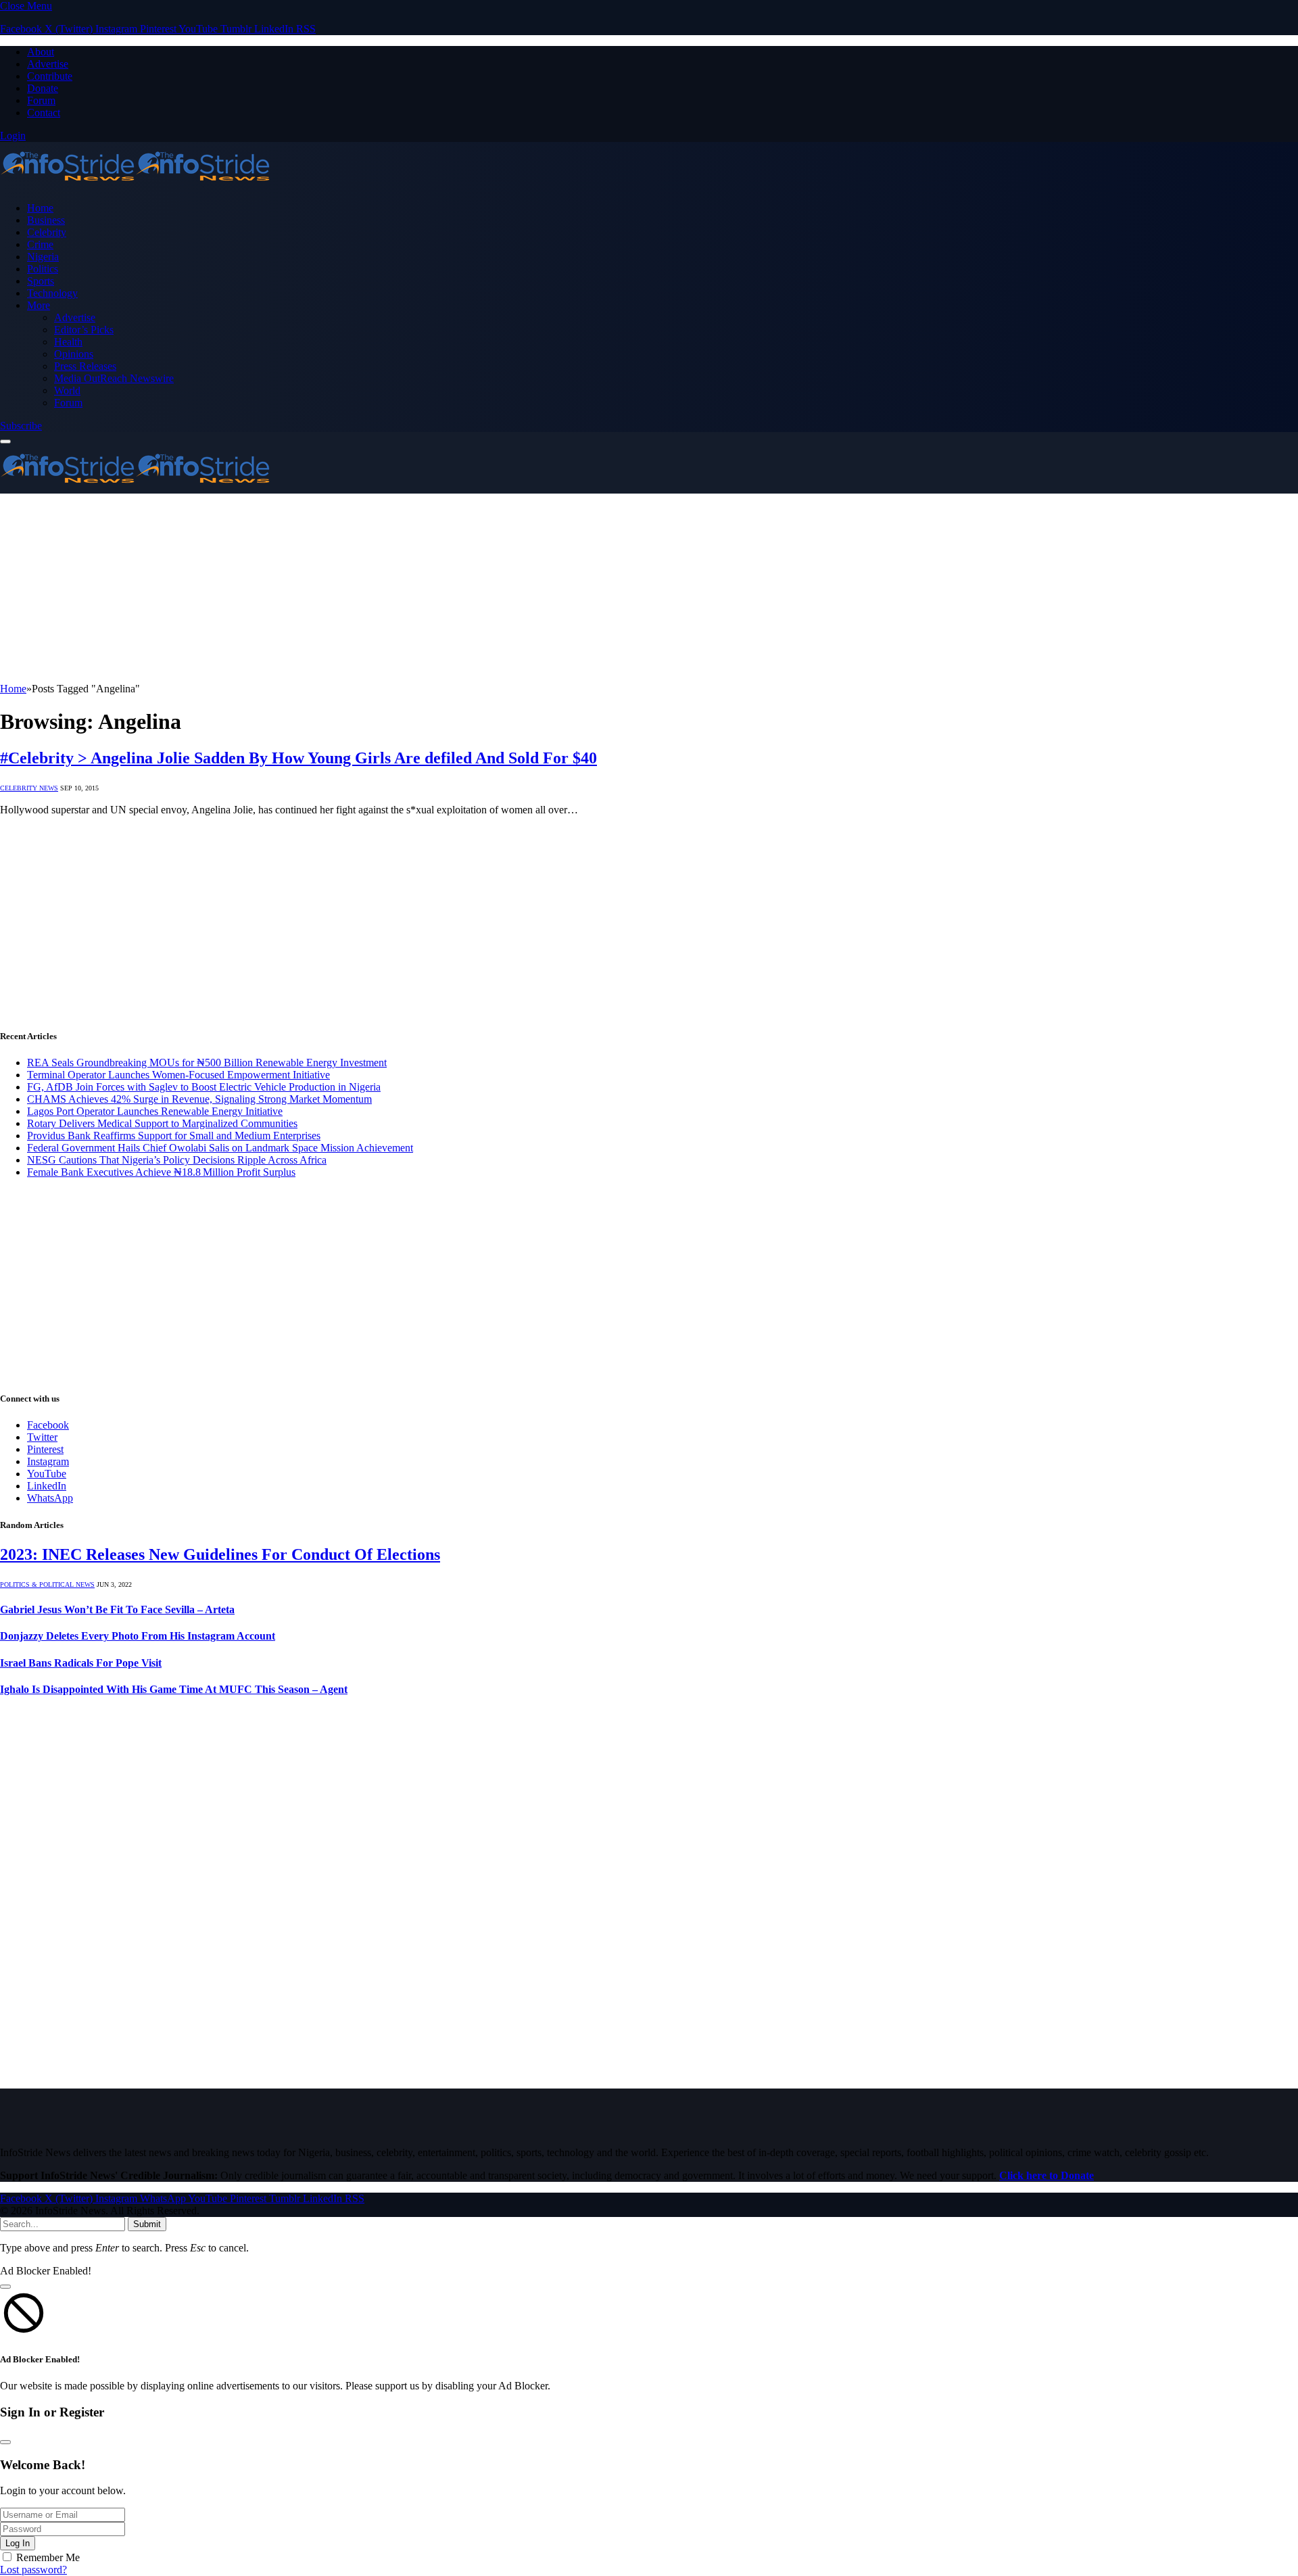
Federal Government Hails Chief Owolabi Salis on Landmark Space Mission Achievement (220, 1148)
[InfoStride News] (135, 185)
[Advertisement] (406, 588)
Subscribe (21, 426)
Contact (44, 113)
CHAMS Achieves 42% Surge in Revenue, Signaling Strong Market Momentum (199, 1099)
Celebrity (47, 232)
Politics (43, 269)
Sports (41, 281)
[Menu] (5, 442)
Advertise (48, 64)
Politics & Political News (47, 1584)
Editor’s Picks (84, 330)
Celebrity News (29, 788)
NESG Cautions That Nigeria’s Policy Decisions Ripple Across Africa (177, 1160)
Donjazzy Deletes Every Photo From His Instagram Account (138, 1636)
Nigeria (43, 257)
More (39, 305)
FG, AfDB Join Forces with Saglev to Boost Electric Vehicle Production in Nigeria (204, 1087)
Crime (40, 244)
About (41, 52)
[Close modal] (5, 2287)
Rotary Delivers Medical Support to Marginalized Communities (162, 1123)
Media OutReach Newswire (114, 378)
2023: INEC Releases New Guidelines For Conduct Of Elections (220, 1554)
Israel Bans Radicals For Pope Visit (81, 1663)
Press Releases (85, 366)
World (67, 390)
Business (46, 220)
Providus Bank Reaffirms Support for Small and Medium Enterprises (174, 1136)
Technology (52, 293)
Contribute (50, 76)
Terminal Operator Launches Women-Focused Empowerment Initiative (178, 1075)
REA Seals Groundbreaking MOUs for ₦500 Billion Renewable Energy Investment (207, 1063)
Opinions (74, 354)
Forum (41, 100)
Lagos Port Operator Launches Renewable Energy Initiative (155, 1111)
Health (68, 342)
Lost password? (33, 2570)
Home (40, 208)
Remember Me (48, 2557)
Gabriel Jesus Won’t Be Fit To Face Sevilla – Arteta (117, 1609)
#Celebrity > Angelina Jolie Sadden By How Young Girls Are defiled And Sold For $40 (298, 758)
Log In (18, 2543)
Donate (43, 88)
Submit (147, 2224)
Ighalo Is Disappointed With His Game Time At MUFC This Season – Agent (174, 1689)
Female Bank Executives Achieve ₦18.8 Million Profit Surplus (161, 1172)
